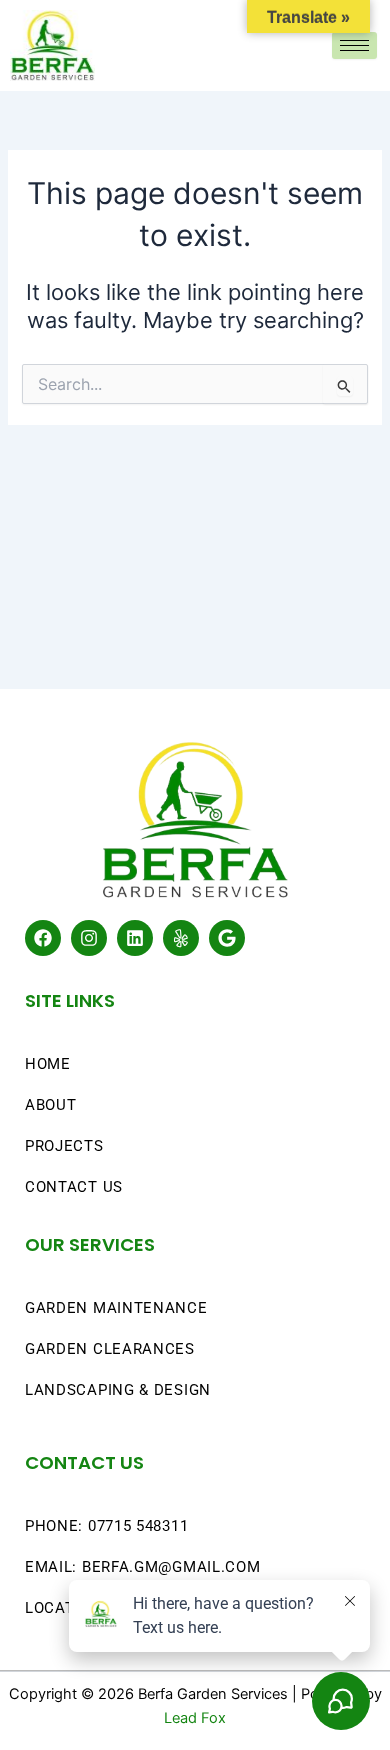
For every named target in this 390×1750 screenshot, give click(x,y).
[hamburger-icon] (354, 45)
